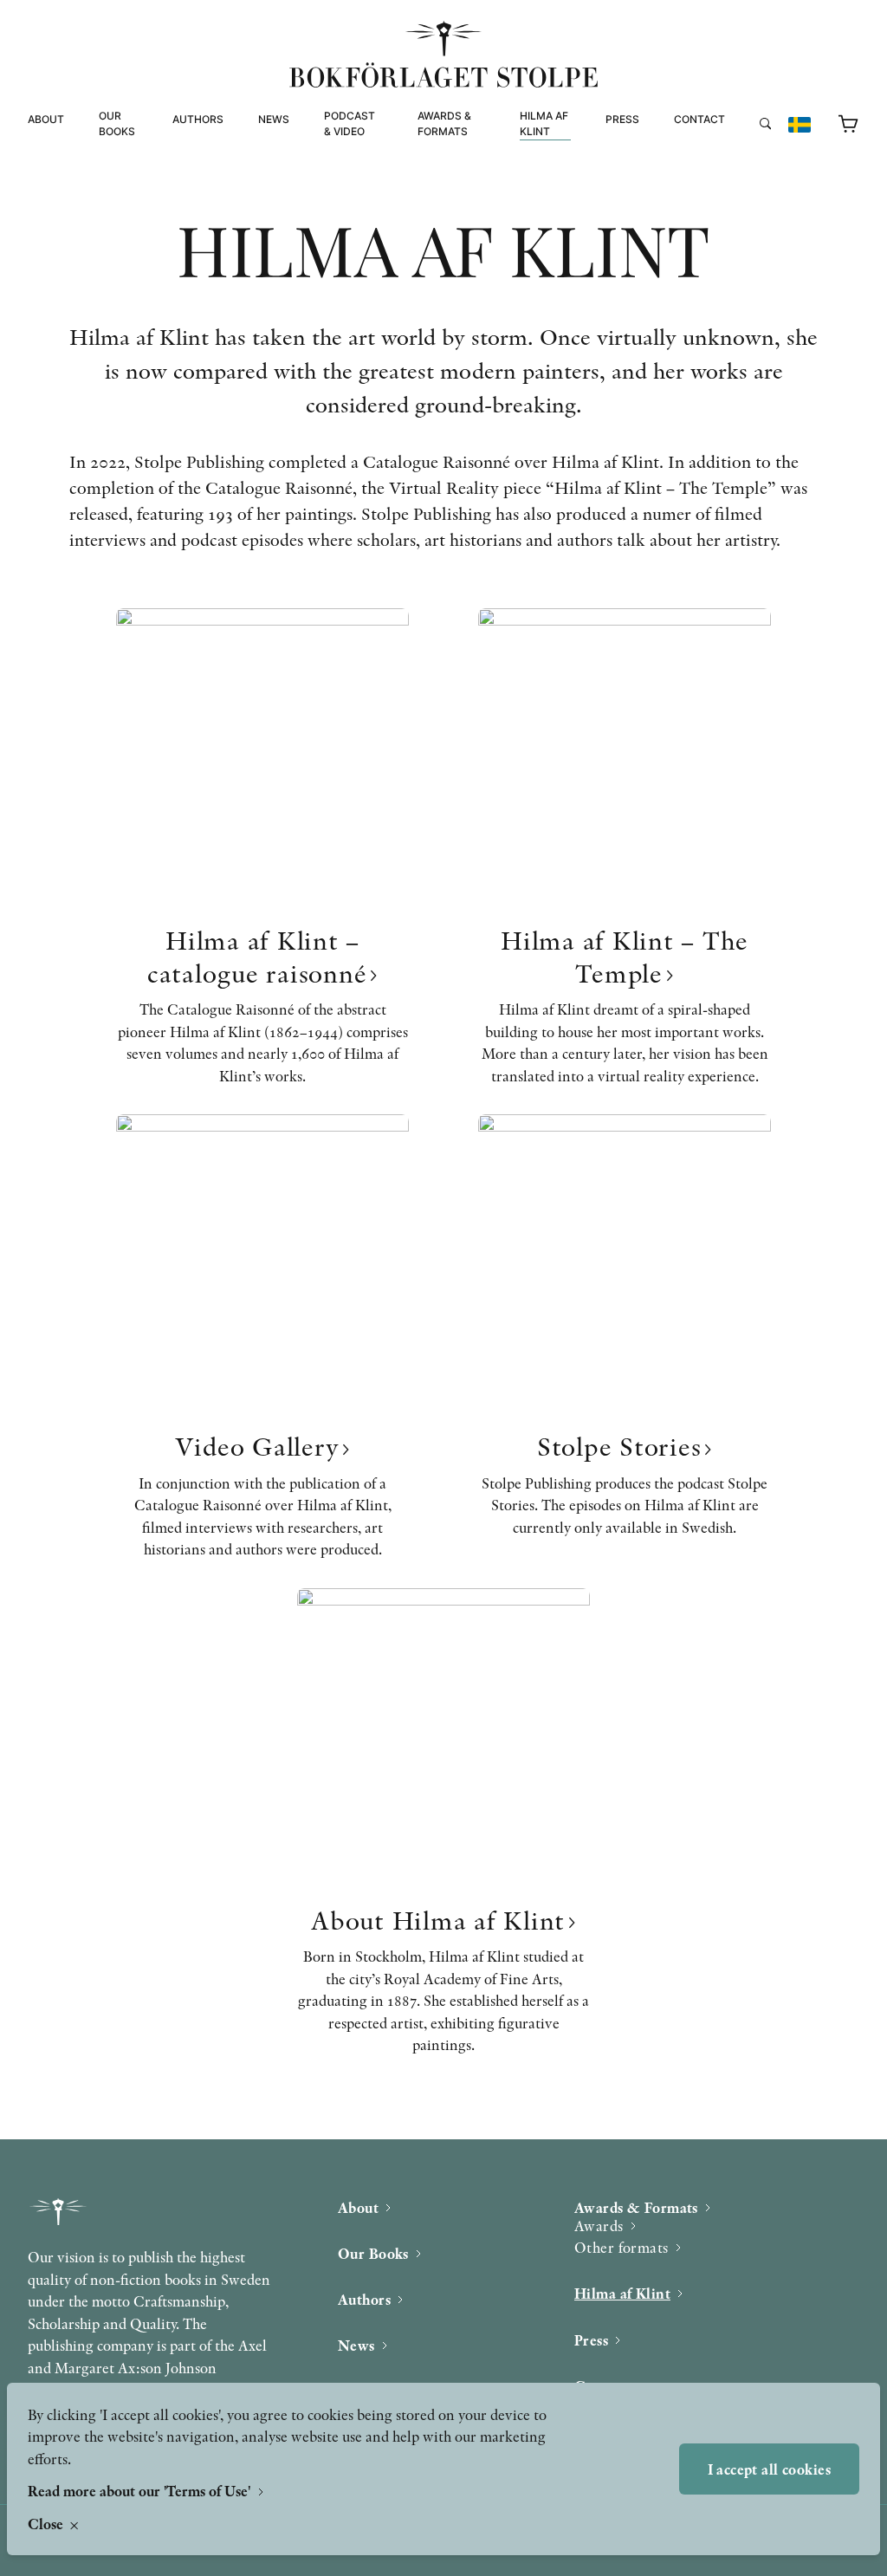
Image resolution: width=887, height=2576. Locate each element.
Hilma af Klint (544, 123)
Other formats (463, 187)
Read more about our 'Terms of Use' (141, 2491)
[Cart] (849, 125)
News (274, 119)
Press (622, 119)
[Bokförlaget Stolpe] (443, 54)
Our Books (117, 123)
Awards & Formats (444, 123)
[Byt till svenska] (800, 125)
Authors (198, 119)
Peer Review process (738, 154)
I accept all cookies (770, 2469)
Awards (599, 2226)
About (46, 119)
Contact (699, 119)
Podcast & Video (350, 123)
